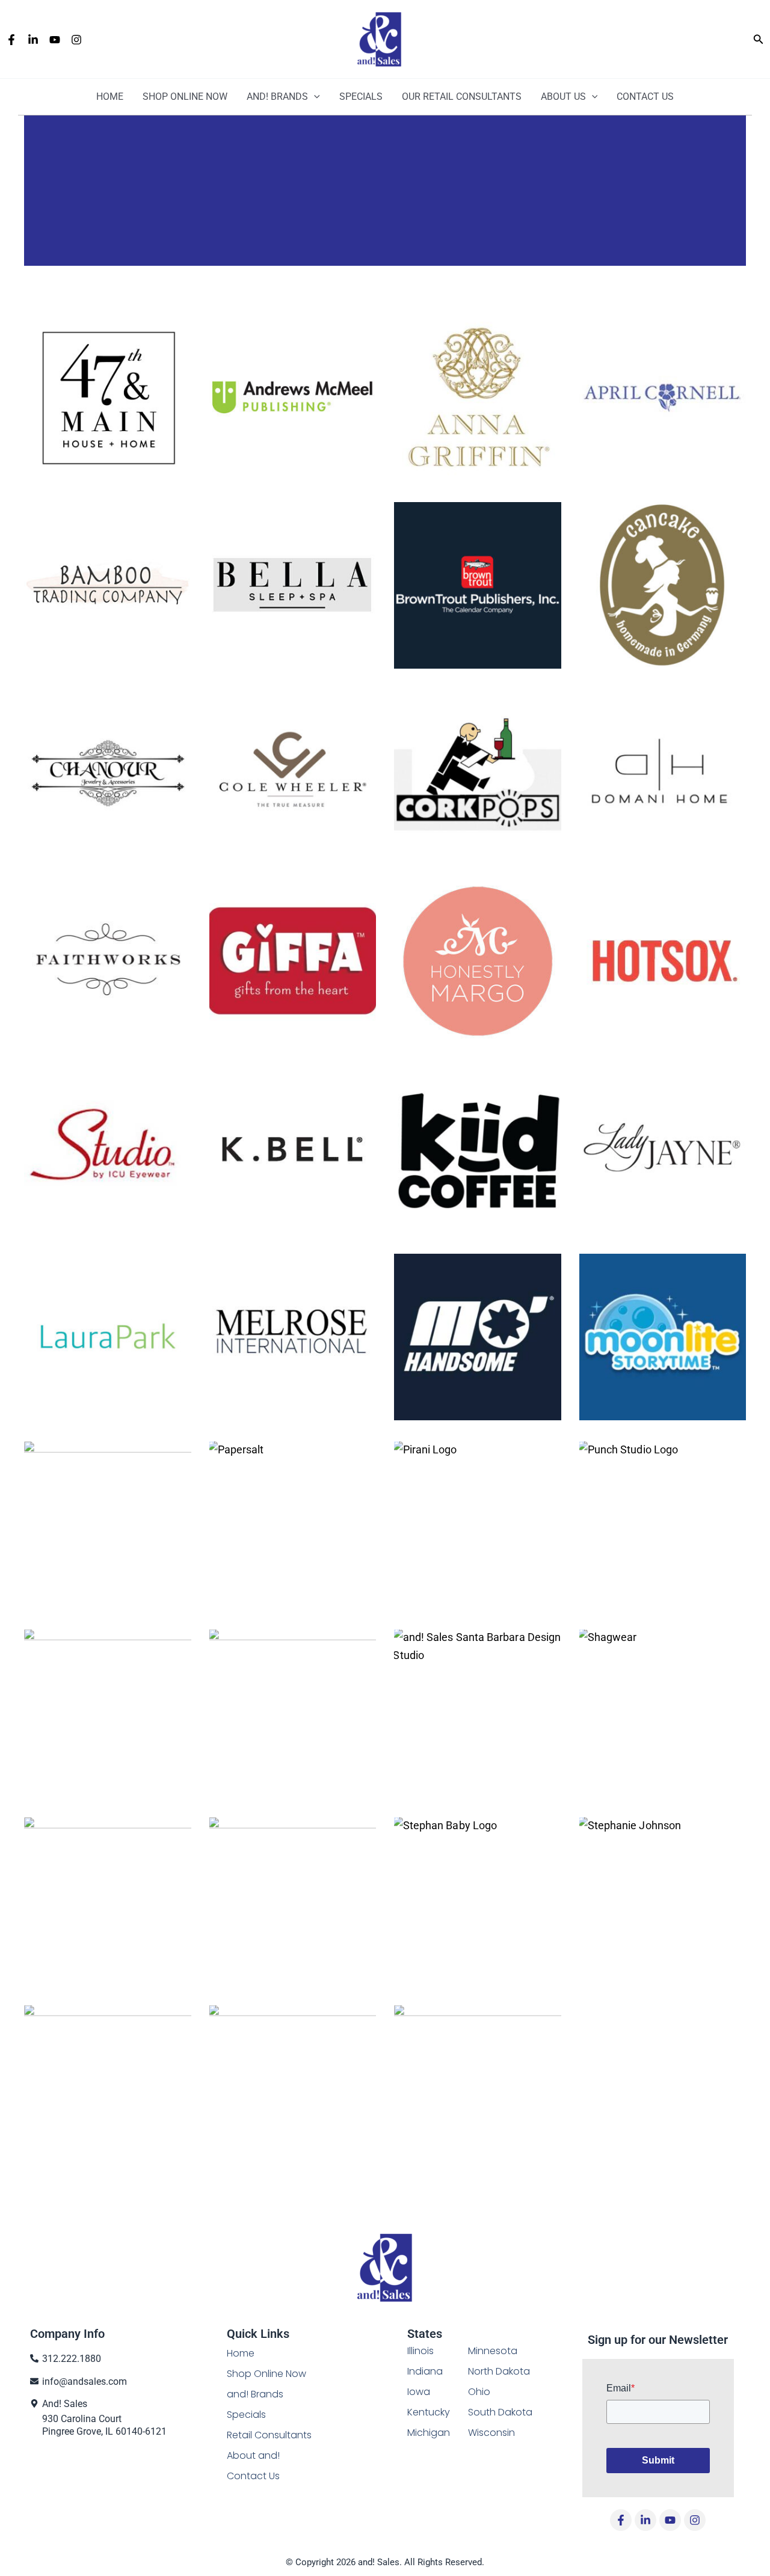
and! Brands (277, 97)
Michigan (429, 2433)
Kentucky (429, 2412)
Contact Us (645, 97)
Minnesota (493, 2351)
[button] (759, 39)
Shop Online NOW (185, 97)
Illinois (420, 2351)
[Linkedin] (33, 40)
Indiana (425, 2371)
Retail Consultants (269, 2435)
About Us (563, 97)
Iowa (419, 2392)
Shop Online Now (266, 2374)
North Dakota (499, 2371)
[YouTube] (55, 40)
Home (110, 97)
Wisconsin (491, 2433)
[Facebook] (11, 40)
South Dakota (500, 2412)
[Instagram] (76, 40)
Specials (361, 97)
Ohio (479, 2392)
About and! (253, 2455)
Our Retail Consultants (462, 97)
